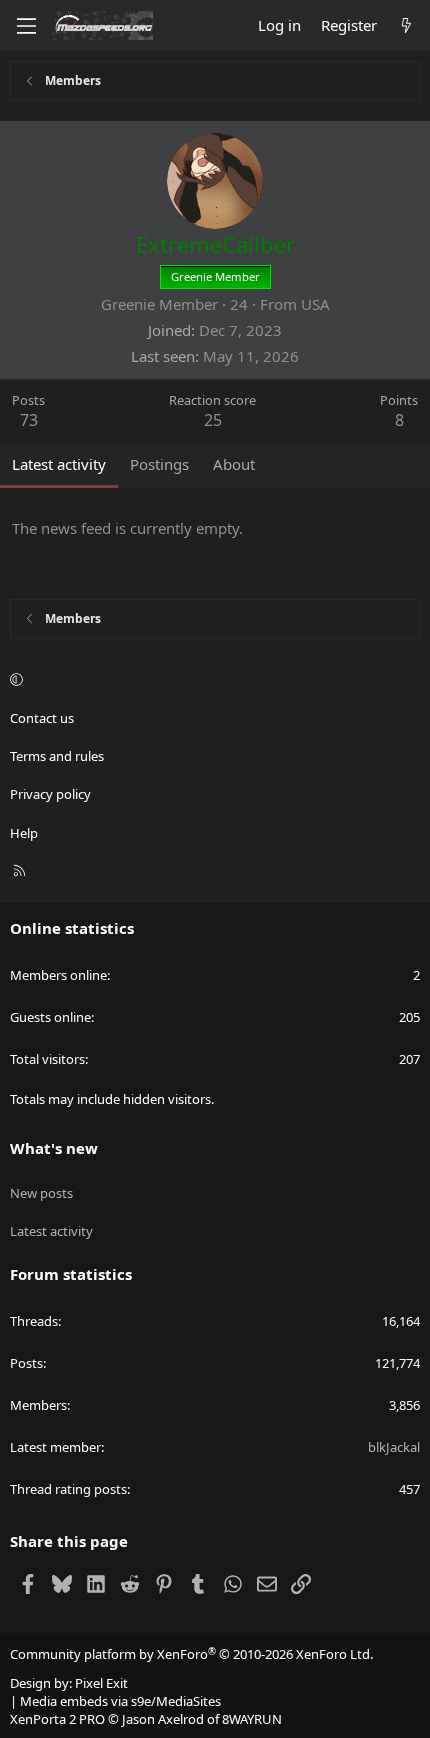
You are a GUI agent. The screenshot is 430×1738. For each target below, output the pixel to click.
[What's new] (406, 25)
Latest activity (51, 1231)
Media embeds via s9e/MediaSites (120, 1701)
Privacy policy (50, 794)
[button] (212, 680)
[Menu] (26, 26)
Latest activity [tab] (59, 464)
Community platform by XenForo (191, 1654)
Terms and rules (57, 756)
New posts (41, 1193)
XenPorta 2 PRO (57, 1719)
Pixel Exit (101, 1683)
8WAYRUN (252, 1719)
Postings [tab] (159, 464)
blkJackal (394, 1447)
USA (315, 304)
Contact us (42, 718)
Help (24, 833)
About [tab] (234, 464)
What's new (54, 1148)
